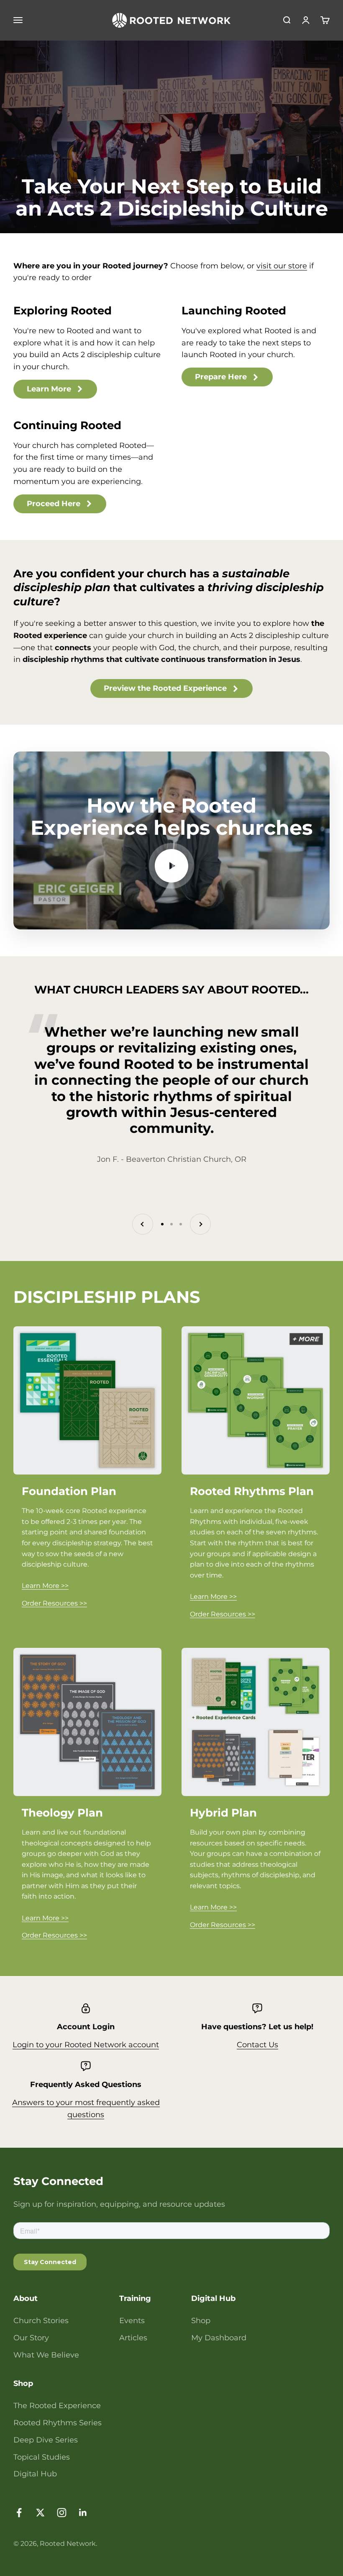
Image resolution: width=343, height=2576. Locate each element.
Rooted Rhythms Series (58, 2423)
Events (132, 2321)
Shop (201, 2321)
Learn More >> (45, 1586)
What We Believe (46, 2355)
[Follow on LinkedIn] (83, 2513)
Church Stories (41, 2321)
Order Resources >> (54, 1603)
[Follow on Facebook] (19, 2513)
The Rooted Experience (57, 2406)
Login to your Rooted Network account (86, 2045)
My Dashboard (219, 2338)
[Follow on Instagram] (62, 2513)
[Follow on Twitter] (40, 2513)
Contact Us (257, 2045)
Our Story (31, 2338)
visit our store (282, 266)
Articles (133, 2338)
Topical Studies (42, 2457)
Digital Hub (35, 2474)
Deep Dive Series (46, 2440)
